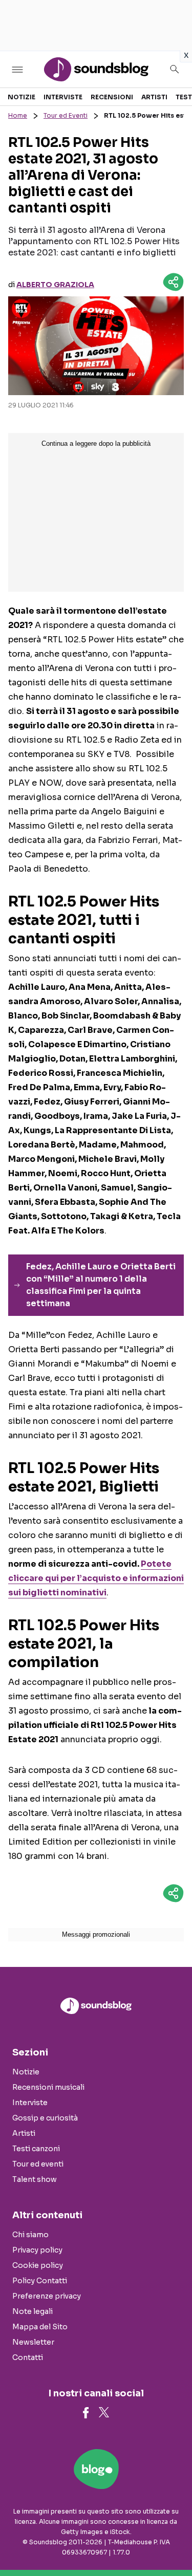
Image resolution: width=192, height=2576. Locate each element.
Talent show (35, 2179)
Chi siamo (30, 2235)
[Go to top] (172, 2542)
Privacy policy (37, 2250)
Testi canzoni (36, 2149)
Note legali (33, 2311)
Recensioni (112, 97)
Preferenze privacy (47, 2296)
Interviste (63, 97)
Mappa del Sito (40, 2327)
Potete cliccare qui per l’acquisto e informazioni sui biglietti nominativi (96, 1578)
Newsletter (33, 2342)
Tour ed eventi (38, 2164)
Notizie (22, 97)
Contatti (28, 2357)
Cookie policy (38, 2265)
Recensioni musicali (48, 2087)
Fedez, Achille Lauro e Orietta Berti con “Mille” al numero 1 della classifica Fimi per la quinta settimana (101, 1285)
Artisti (154, 97)
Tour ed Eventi (66, 115)
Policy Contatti (40, 2281)
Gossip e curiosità (45, 2118)
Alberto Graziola (55, 285)
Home (18, 115)
